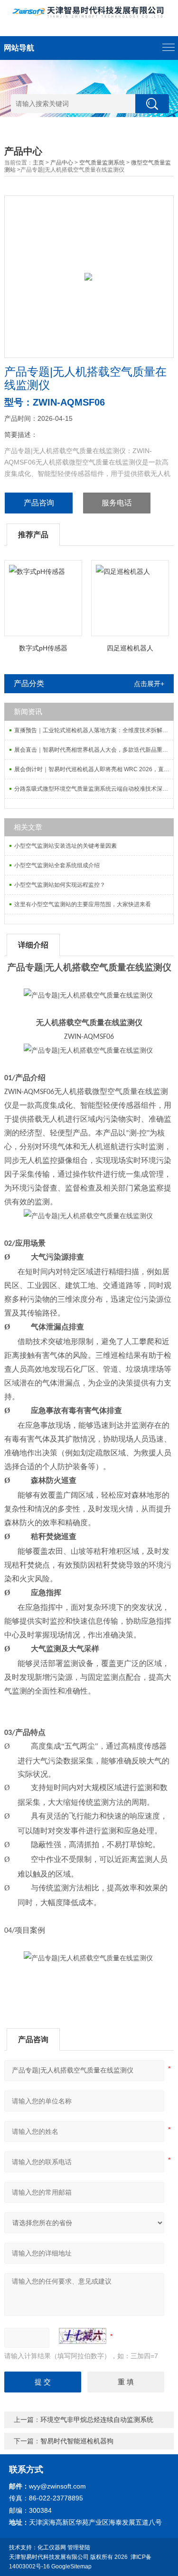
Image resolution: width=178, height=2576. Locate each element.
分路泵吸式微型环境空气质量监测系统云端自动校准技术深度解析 (94, 789)
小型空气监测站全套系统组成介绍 (57, 865)
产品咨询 (39, 503)
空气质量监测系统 (102, 163)
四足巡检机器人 (130, 648)
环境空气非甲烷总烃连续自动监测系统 (97, 2420)
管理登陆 (79, 2547)
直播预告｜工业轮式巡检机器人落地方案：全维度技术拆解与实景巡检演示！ (94, 730)
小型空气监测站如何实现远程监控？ (60, 885)
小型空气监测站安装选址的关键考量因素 (66, 846)
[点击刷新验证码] (83, 2336)
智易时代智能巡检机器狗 (77, 2441)
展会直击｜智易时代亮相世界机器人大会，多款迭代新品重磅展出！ (94, 750)
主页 (38, 163)
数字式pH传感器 (43, 648)
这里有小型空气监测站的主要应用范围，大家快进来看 (83, 904)
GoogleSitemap (71, 2566)
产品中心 (62, 163)
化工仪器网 (52, 2547)
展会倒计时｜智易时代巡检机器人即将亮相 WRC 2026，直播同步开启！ (94, 769)
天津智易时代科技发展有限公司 (49, 2557)
